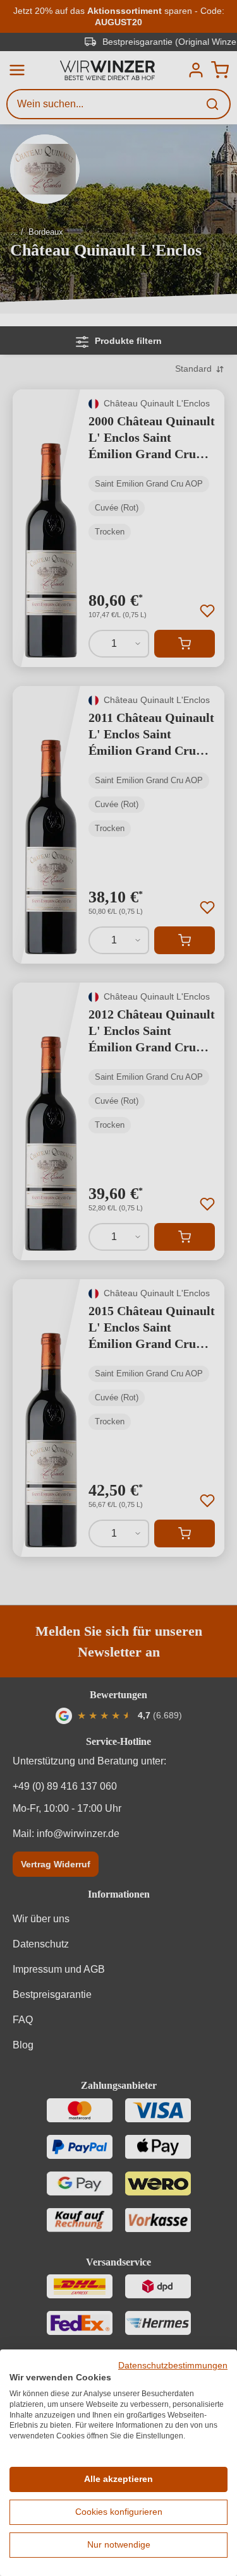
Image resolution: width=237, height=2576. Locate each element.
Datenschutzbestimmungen (173, 2366)
